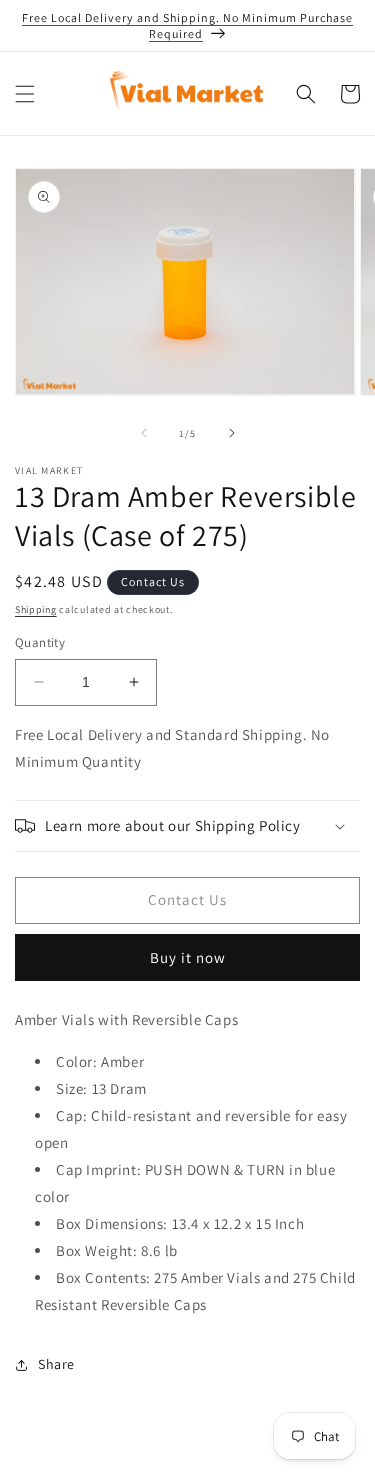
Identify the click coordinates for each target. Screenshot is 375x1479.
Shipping (36, 609)
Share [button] (56, 1364)
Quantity (40, 642)
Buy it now (188, 957)
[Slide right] (232, 433)
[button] (25, 94)
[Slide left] (144, 433)
